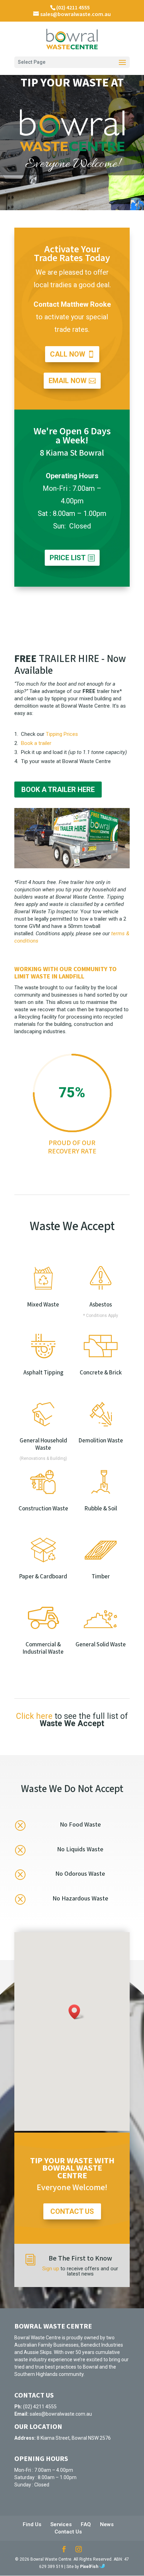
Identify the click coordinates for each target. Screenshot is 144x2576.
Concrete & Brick (101, 1373)
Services (61, 2524)
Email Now (68, 381)
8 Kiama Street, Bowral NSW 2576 (74, 2438)
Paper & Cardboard (43, 1577)
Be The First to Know (80, 2258)
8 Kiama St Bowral (72, 453)
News (107, 2524)
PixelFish (90, 2567)
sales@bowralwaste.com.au (61, 2414)
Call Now (68, 354)
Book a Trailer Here (58, 790)
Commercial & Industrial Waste (43, 1648)
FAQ (86, 2524)
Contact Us (68, 2532)
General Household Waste (43, 1444)
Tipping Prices (62, 734)
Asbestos (101, 1305)
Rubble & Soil (101, 1509)
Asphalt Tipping (43, 1373)
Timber (101, 1577)
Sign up (51, 2269)
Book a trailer (36, 743)
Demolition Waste (101, 1441)
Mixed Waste (43, 1305)
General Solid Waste (101, 1645)
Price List (68, 558)
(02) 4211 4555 (73, 8)
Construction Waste (43, 1509)
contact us (72, 2211)
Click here (34, 1716)
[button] (77, 2012)
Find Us (32, 2524)
